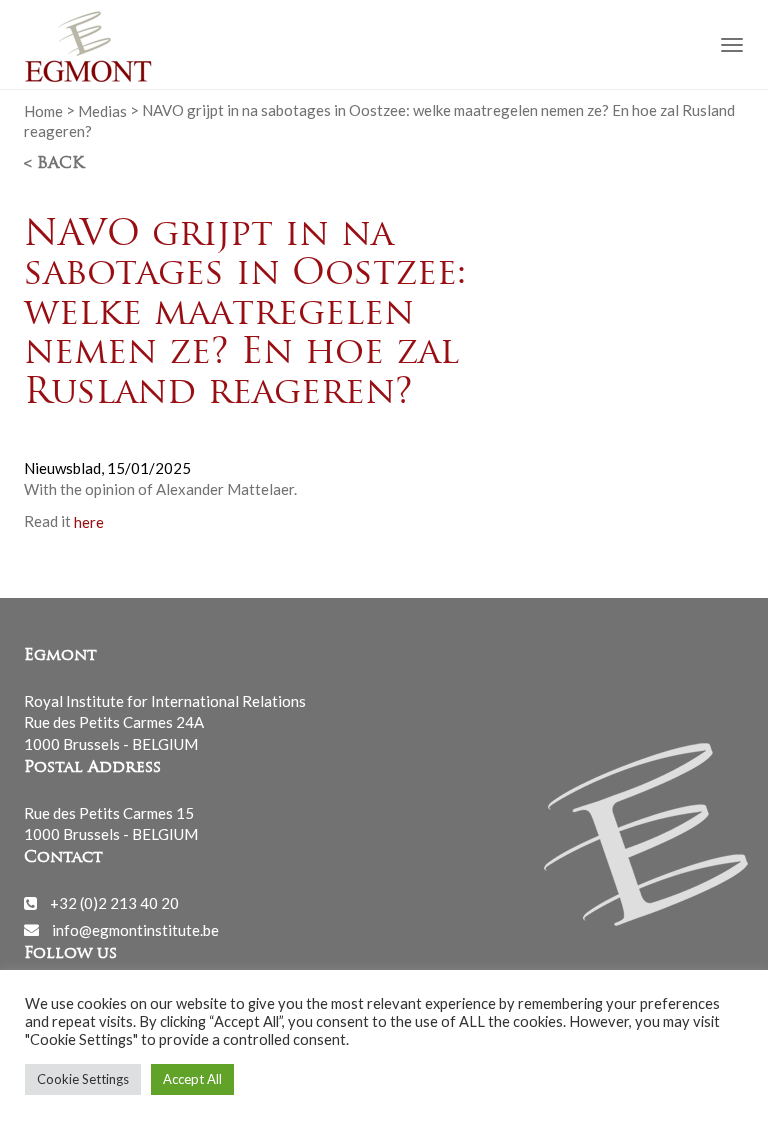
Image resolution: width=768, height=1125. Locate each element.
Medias (102, 110)
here (89, 521)
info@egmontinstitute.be (135, 929)
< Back (54, 164)
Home (43, 110)
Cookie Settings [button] (83, 1079)
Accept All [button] (192, 1079)
